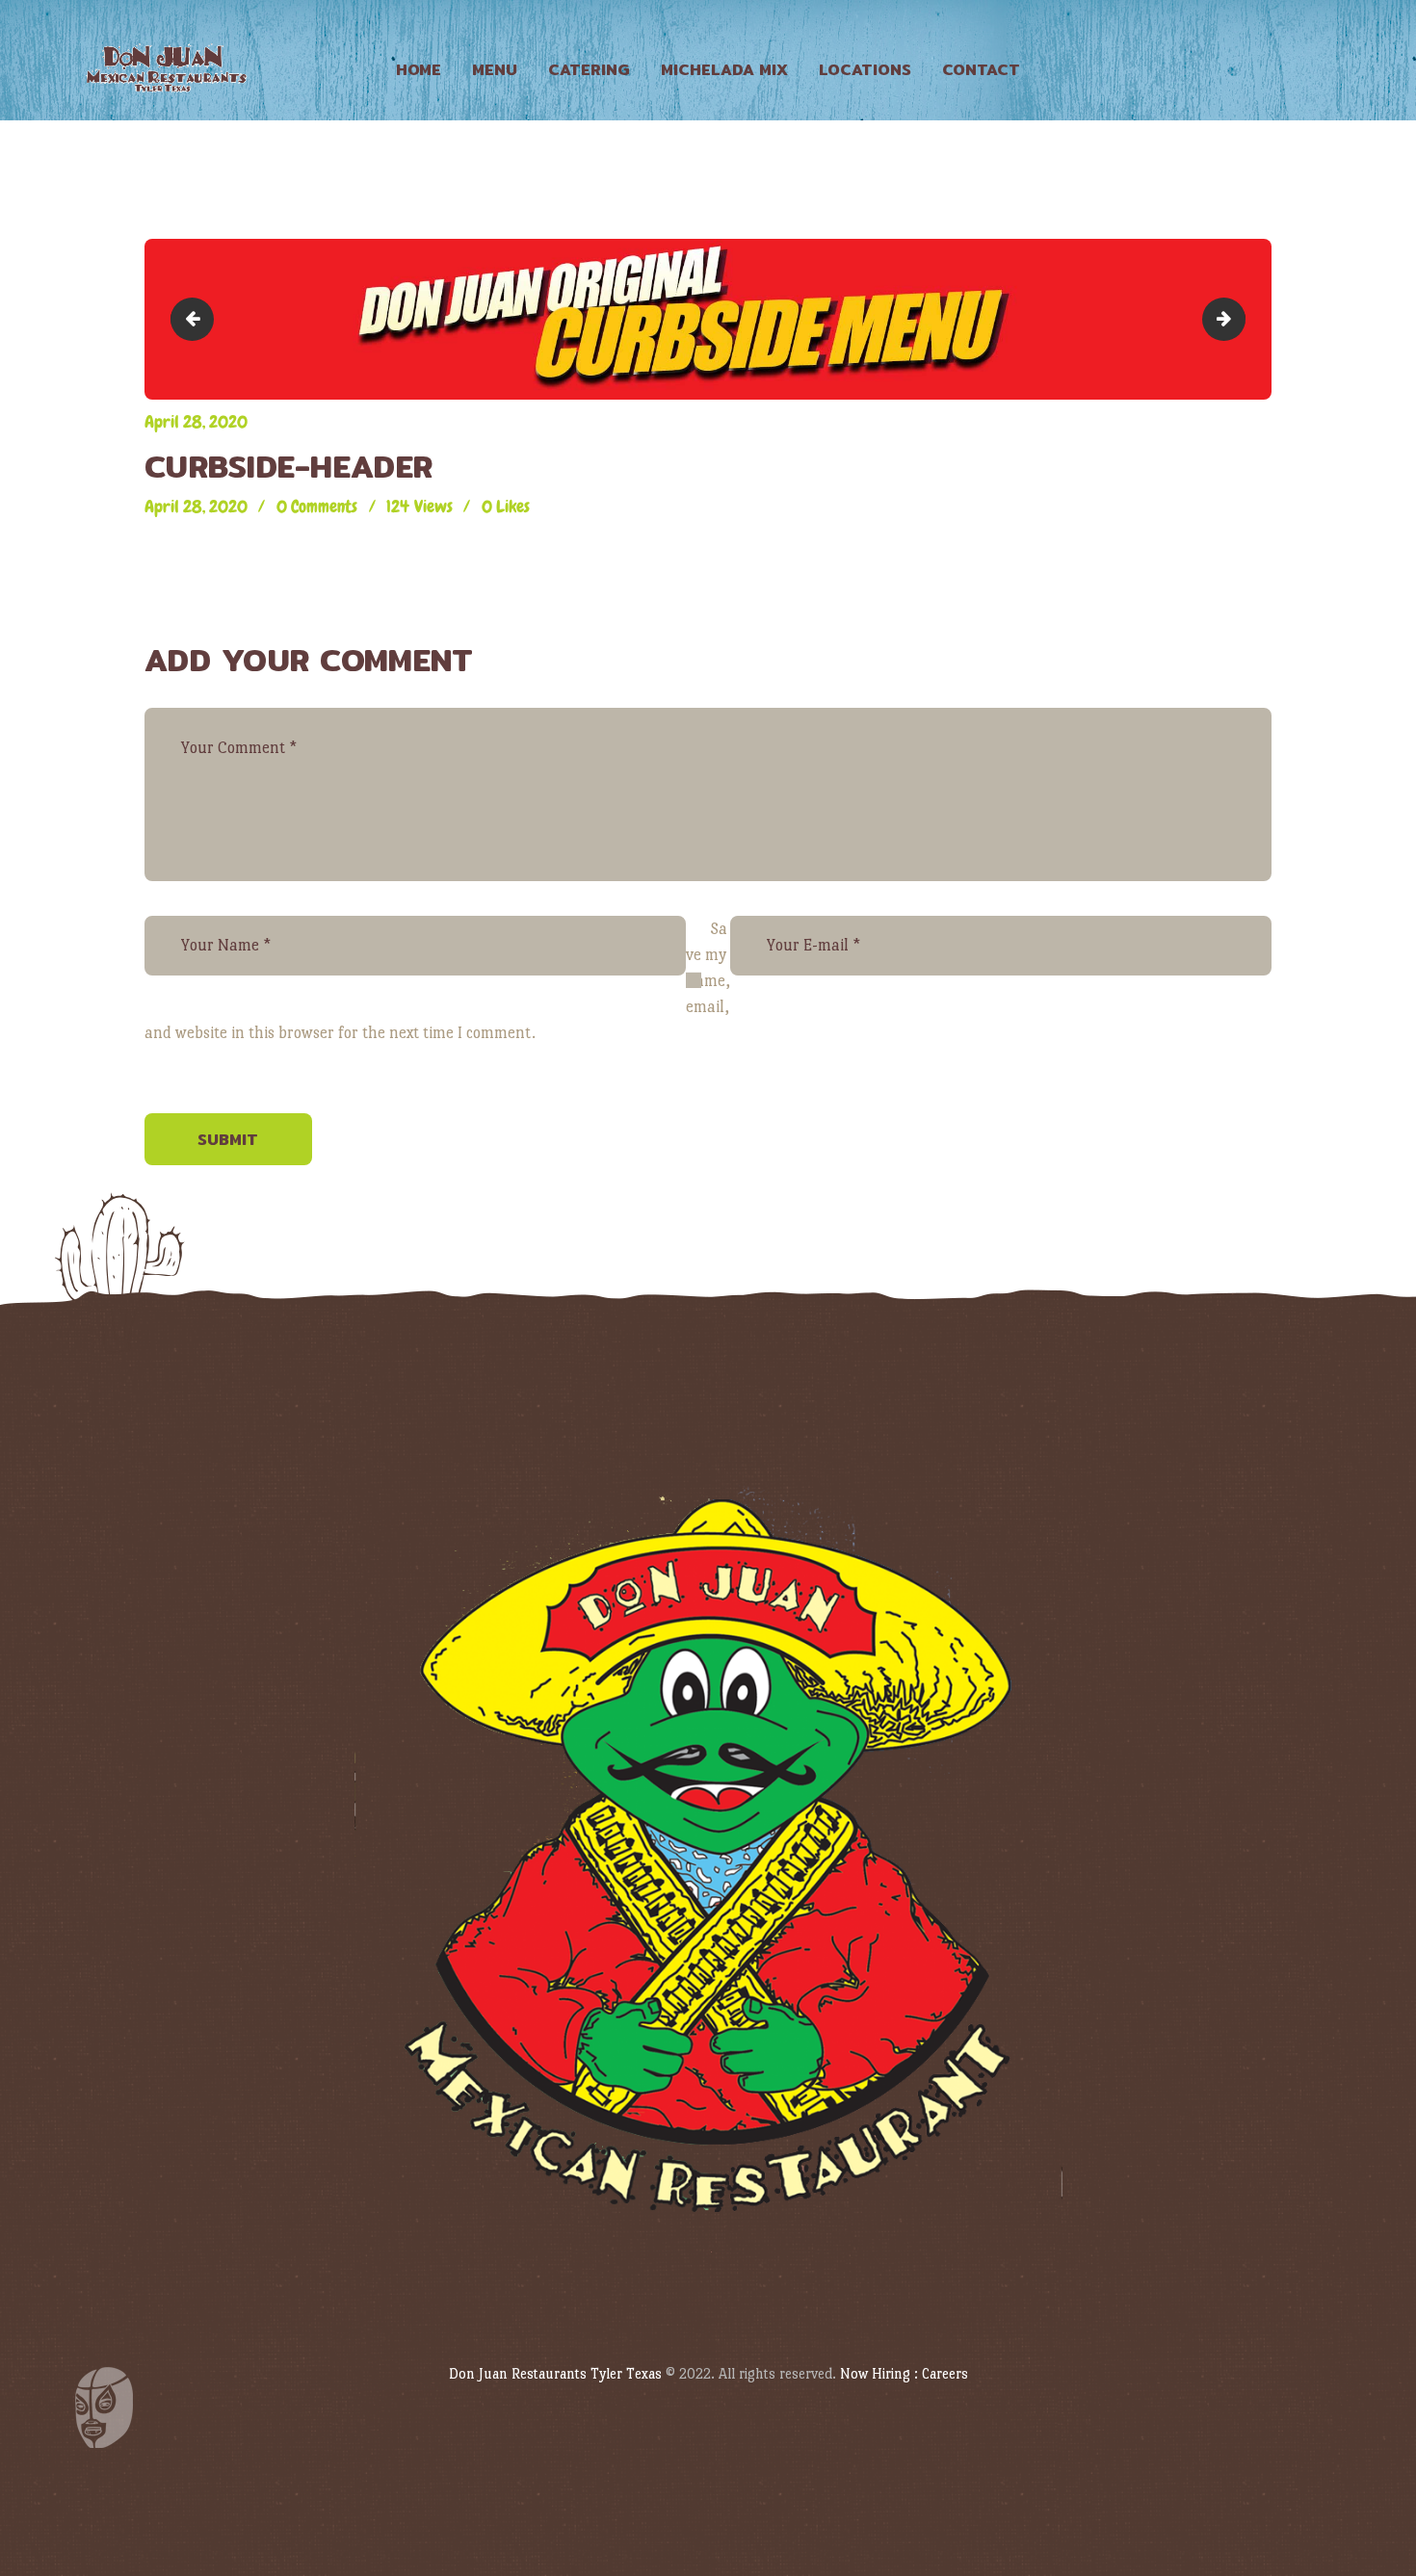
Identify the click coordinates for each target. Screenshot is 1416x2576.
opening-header (1237, 318)
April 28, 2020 (196, 421)
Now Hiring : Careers (904, 2373)
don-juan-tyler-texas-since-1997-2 (197, 318)
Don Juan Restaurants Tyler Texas (555, 2373)
